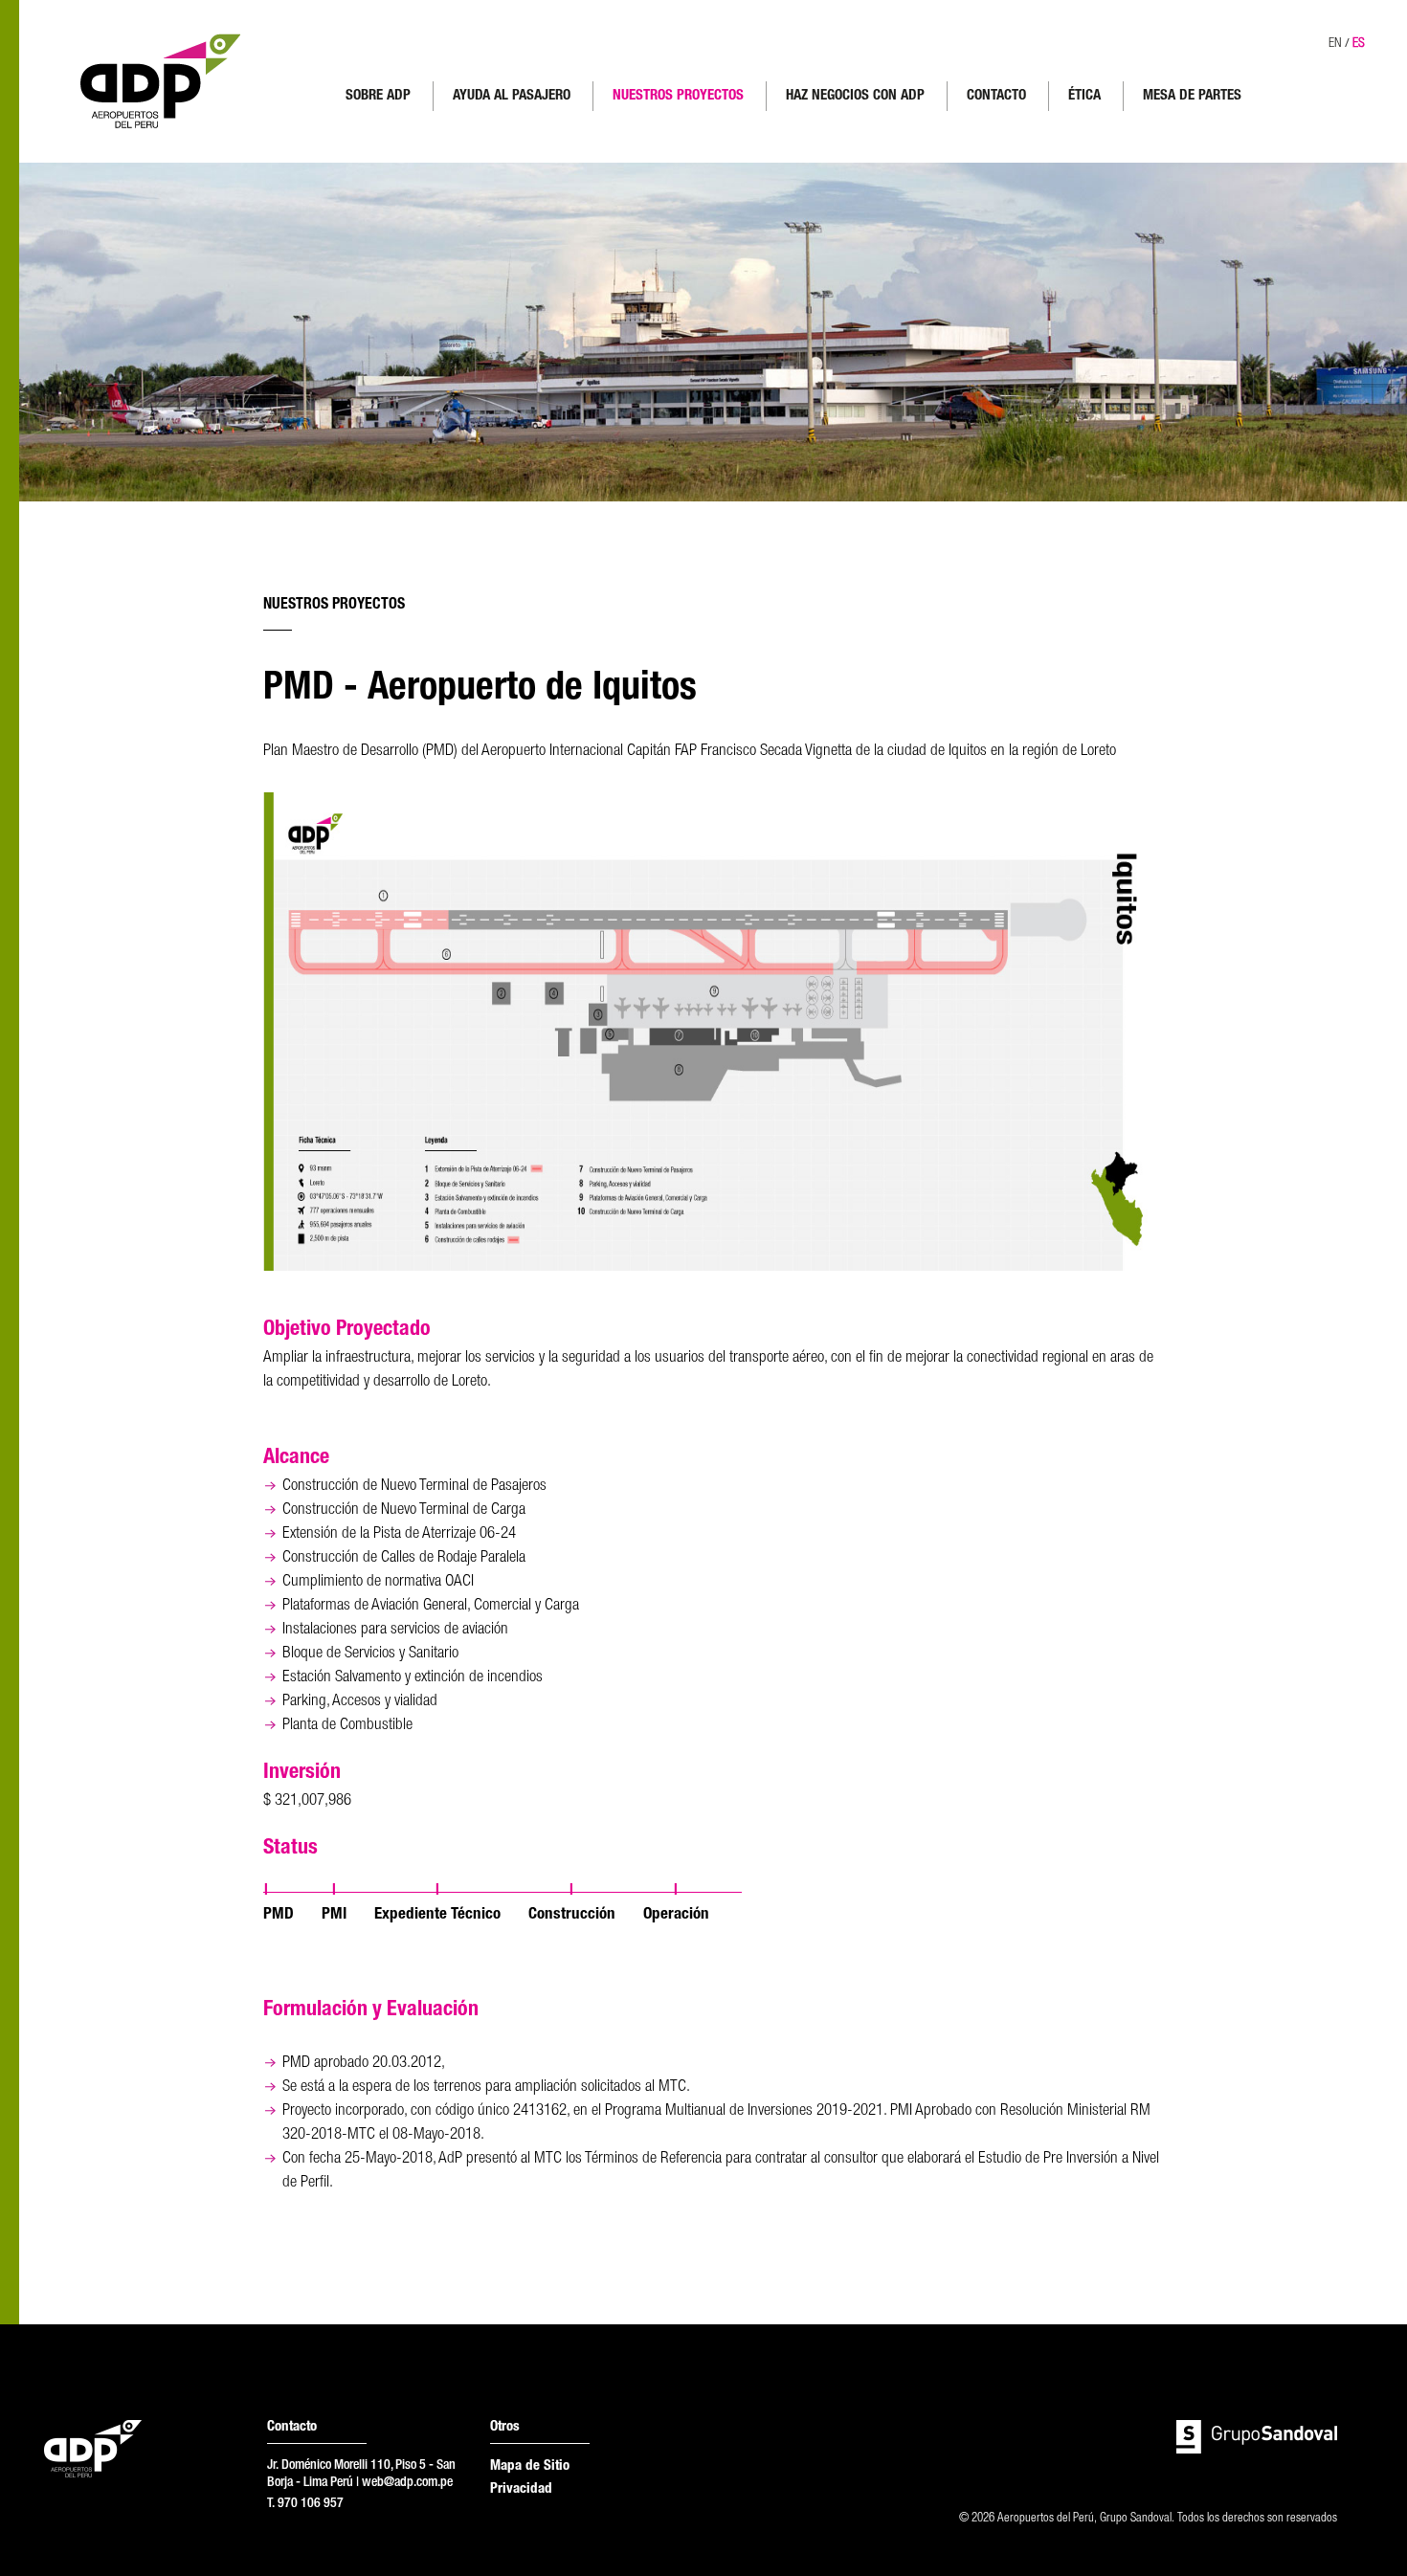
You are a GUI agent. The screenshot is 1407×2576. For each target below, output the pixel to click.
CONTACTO (996, 96)
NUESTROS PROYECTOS (678, 96)
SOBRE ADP (378, 96)
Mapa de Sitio (530, 2466)
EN (1335, 44)
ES (1359, 44)
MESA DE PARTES (1192, 96)
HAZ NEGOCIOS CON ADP (855, 96)
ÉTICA (1084, 96)
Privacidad (521, 2489)
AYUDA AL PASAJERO (512, 96)
